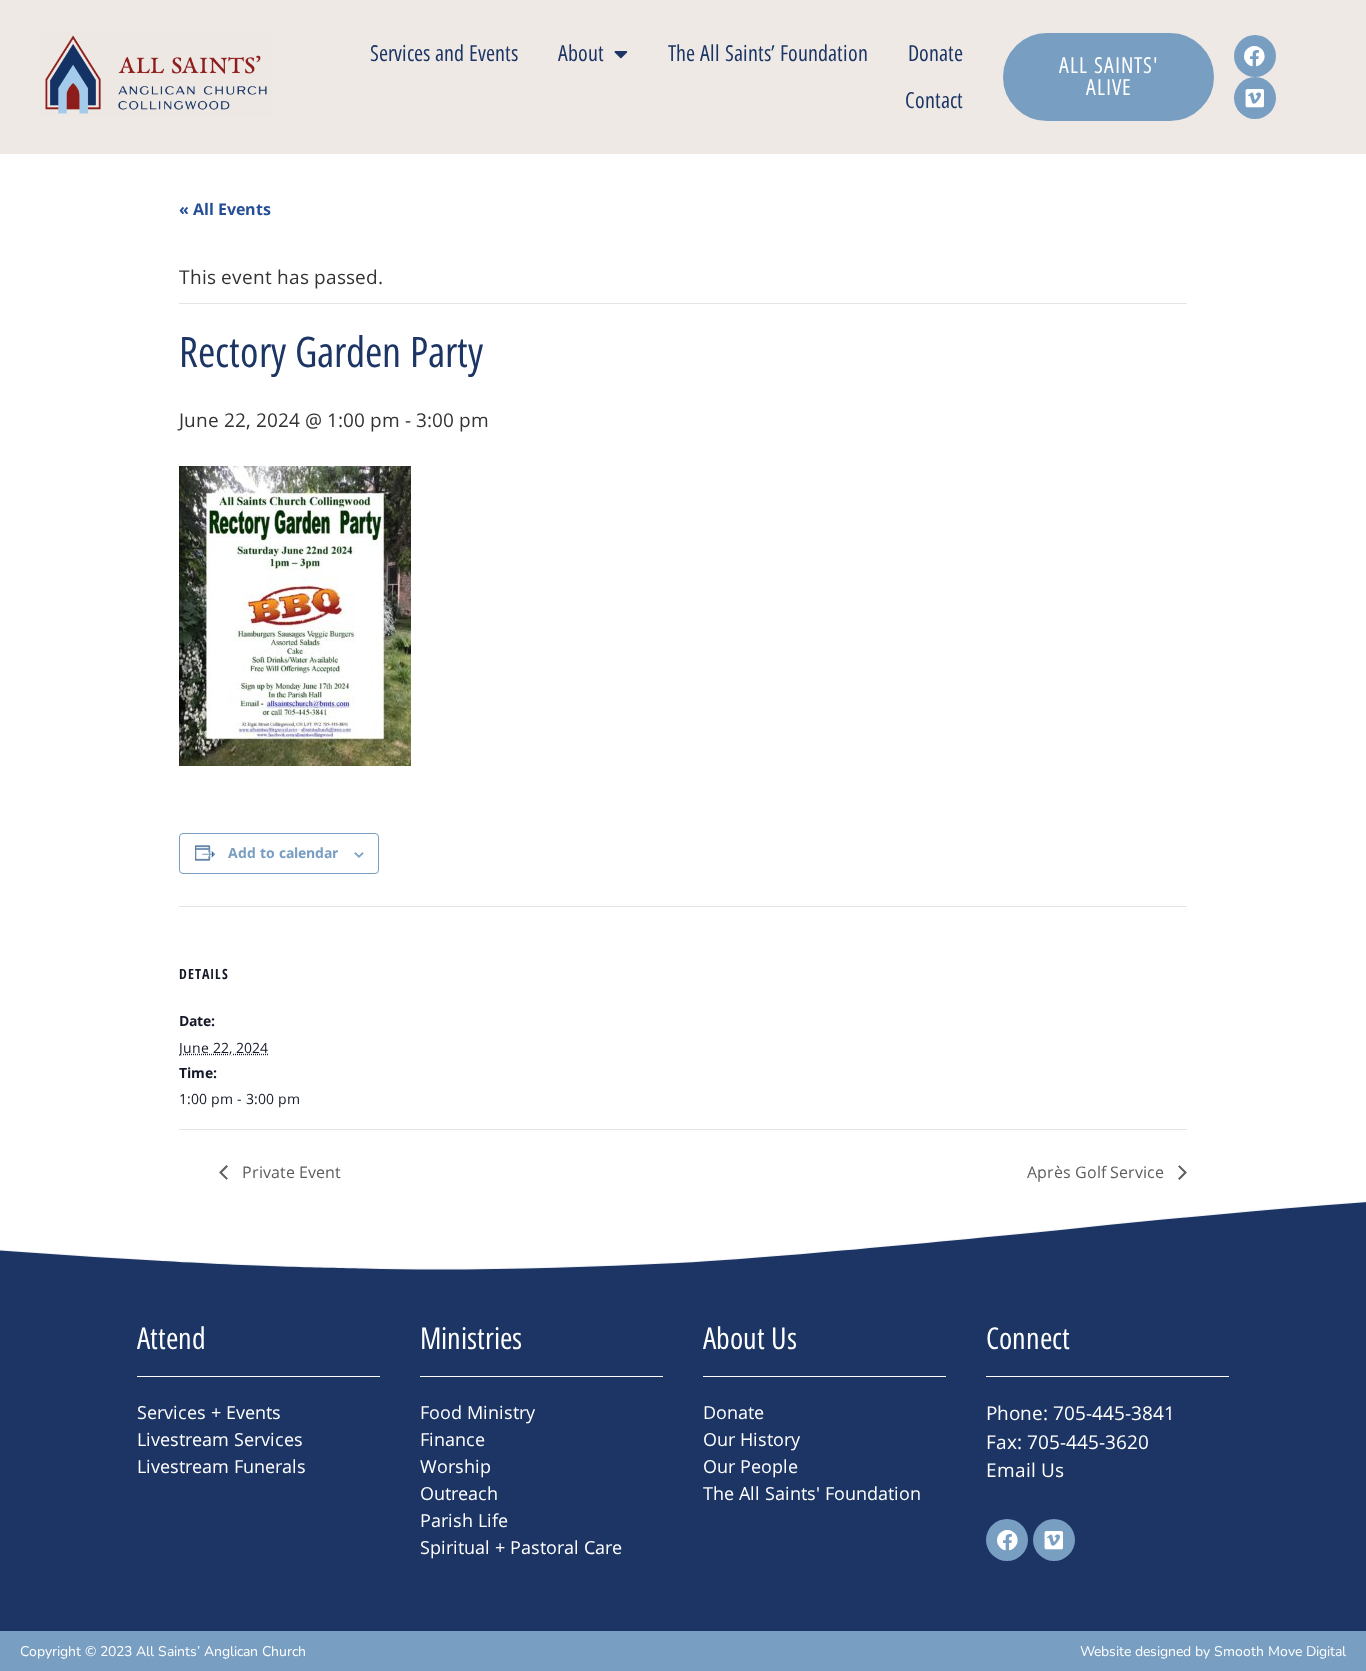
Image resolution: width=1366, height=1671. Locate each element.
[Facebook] (1255, 56)
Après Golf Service (1097, 1172)
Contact (934, 100)
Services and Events (444, 53)
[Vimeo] (1255, 98)
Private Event (289, 1172)
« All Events (225, 209)
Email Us (1025, 1470)
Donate (935, 53)
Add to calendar (283, 852)
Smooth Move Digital (1280, 1651)
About (581, 53)
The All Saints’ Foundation (768, 53)
